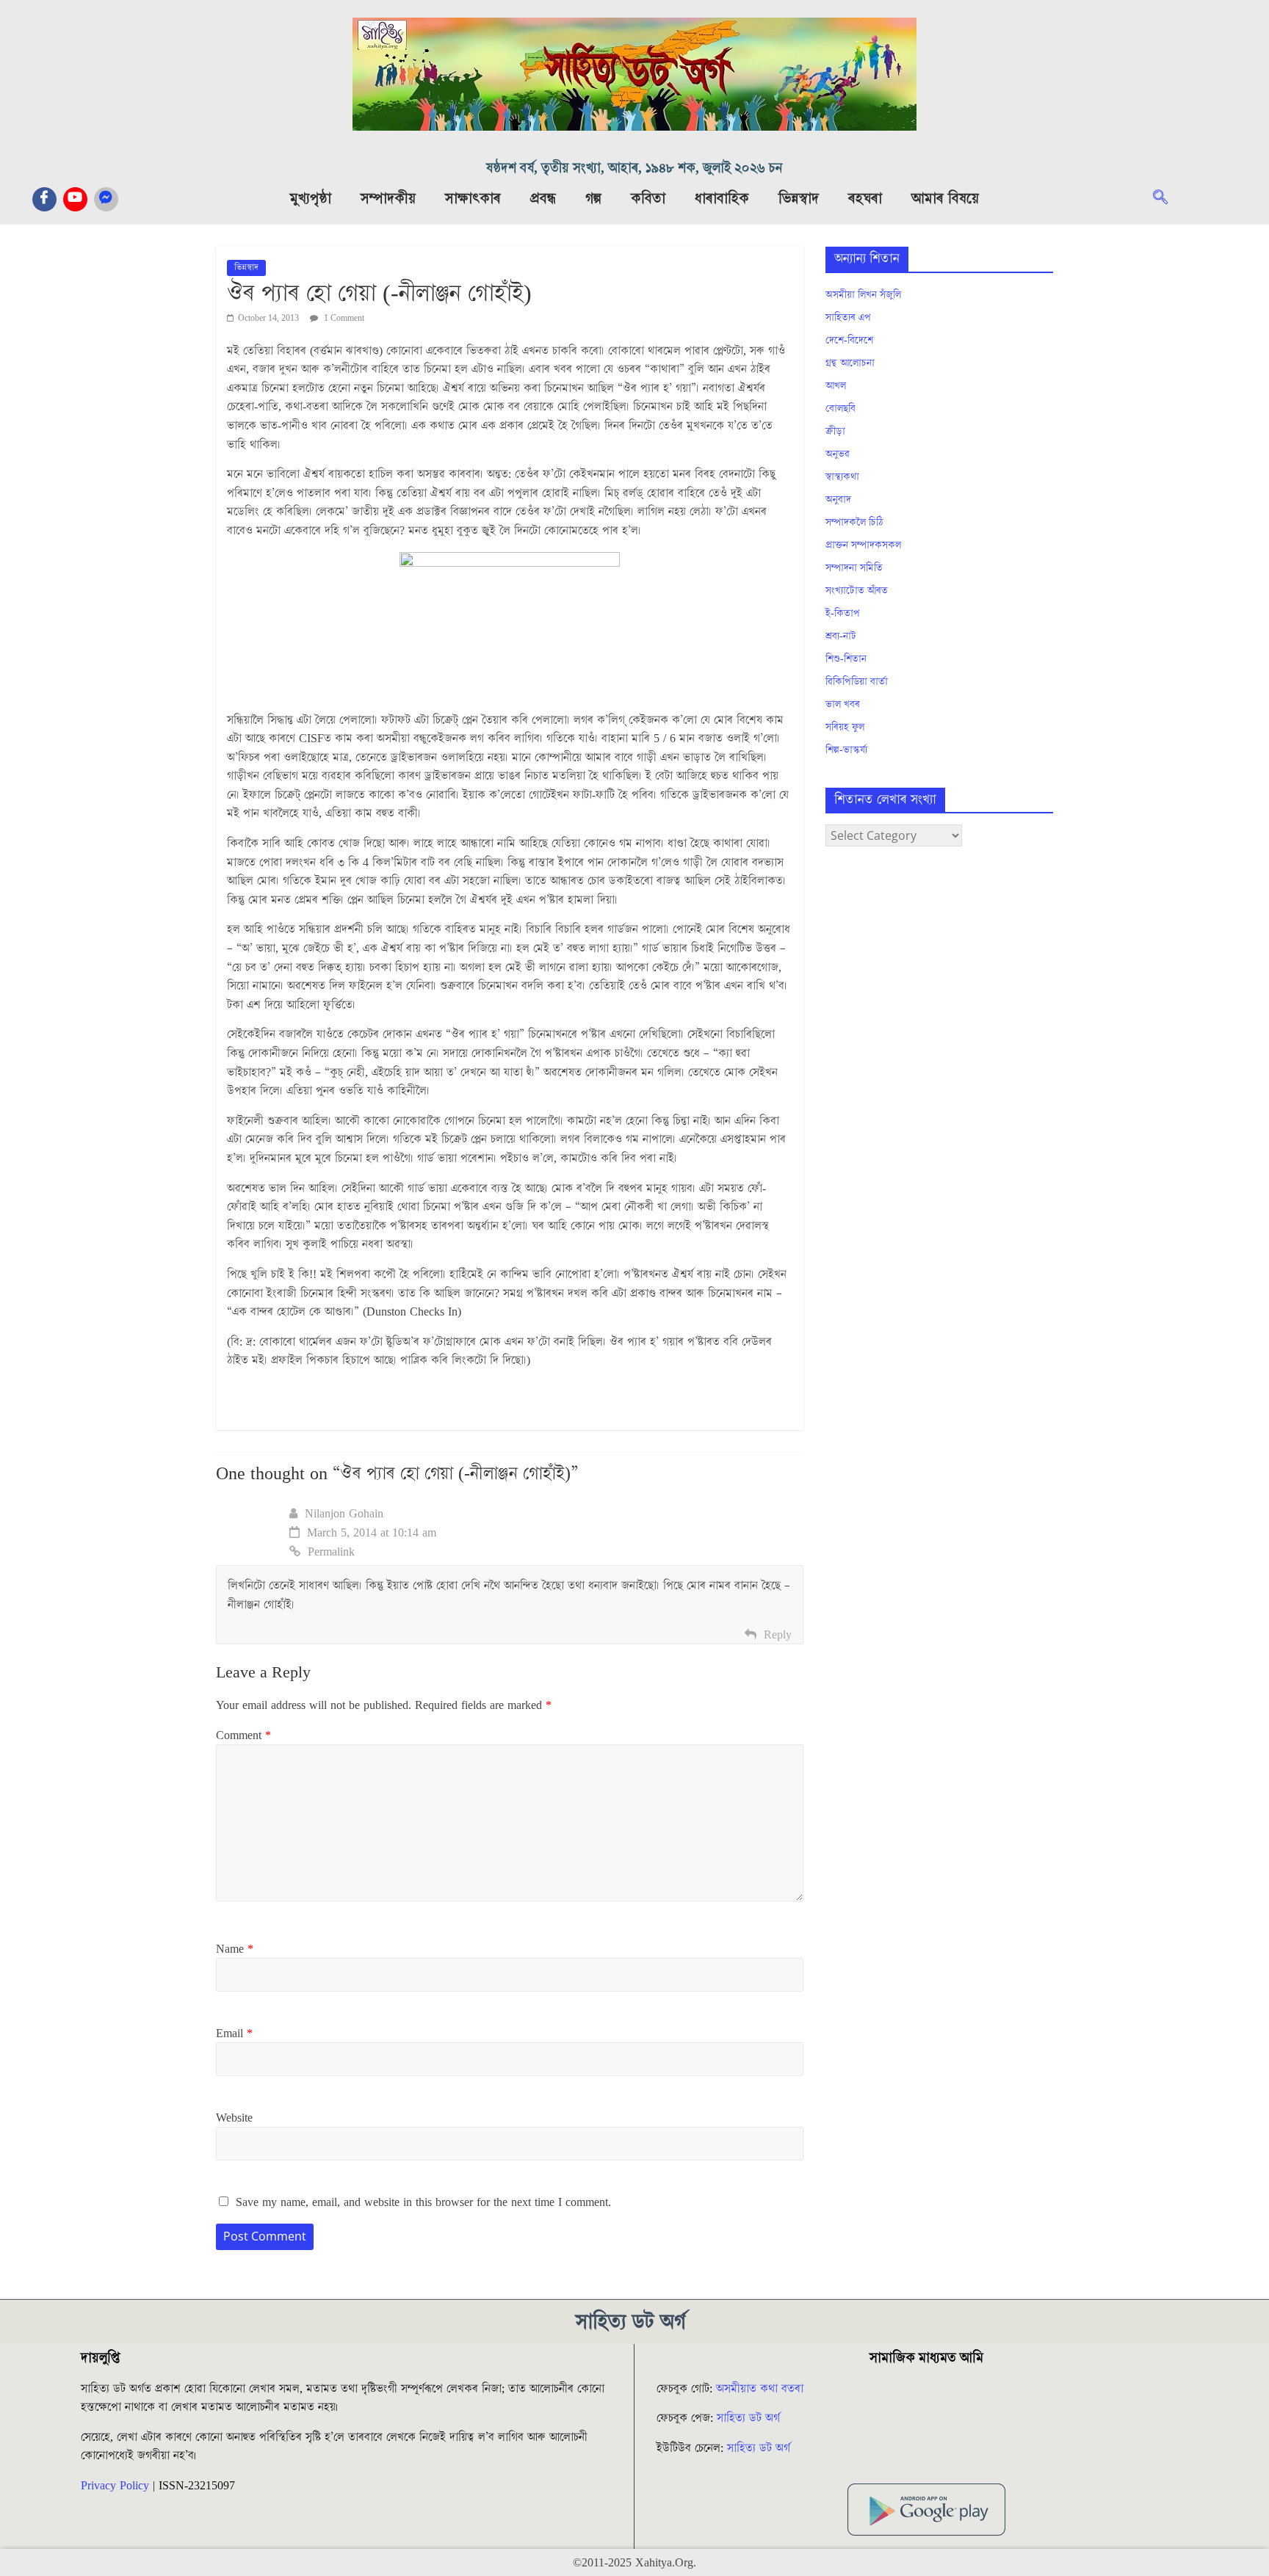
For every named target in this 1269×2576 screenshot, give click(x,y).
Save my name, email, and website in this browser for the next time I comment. (423, 2202)
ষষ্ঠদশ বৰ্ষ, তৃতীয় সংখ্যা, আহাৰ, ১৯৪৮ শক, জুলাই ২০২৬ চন (634, 168)
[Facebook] (44, 199)
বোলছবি (840, 409)
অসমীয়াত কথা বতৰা (762, 2389)
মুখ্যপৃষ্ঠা (311, 199)
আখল (836, 386)
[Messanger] (106, 199)
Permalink (331, 1552)
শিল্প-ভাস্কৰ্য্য (846, 750)
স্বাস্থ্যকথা (842, 477)
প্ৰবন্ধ (543, 199)
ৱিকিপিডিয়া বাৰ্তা (857, 682)
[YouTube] (75, 199)
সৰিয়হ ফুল (845, 728)
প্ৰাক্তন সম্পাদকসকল (863, 545)
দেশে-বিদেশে (849, 341)
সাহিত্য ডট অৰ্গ (748, 2418)
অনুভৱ (838, 454)
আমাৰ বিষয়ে (945, 199)
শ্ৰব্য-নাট (841, 636)
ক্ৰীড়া (835, 432)
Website (234, 2118)
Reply (778, 1635)
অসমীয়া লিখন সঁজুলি (863, 295)
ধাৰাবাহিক (722, 199)
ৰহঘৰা (865, 199)
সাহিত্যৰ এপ (848, 318)
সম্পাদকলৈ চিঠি (854, 523)
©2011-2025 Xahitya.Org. (634, 2563)
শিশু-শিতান (846, 659)
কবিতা (648, 199)
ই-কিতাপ (843, 614)
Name (235, 1949)
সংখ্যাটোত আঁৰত (857, 591)
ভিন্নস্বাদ (799, 199)
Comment (243, 1735)
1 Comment (343, 318)
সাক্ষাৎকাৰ (473, 199)
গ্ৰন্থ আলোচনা (850, 363)
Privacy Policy (115, 2486)
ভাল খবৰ (843, 705)
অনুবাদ (838, 500)
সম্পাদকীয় (388, 199)
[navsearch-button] (1168, 199)
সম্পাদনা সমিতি (854, 568)
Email (234, 2033)
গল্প (593, 199)
